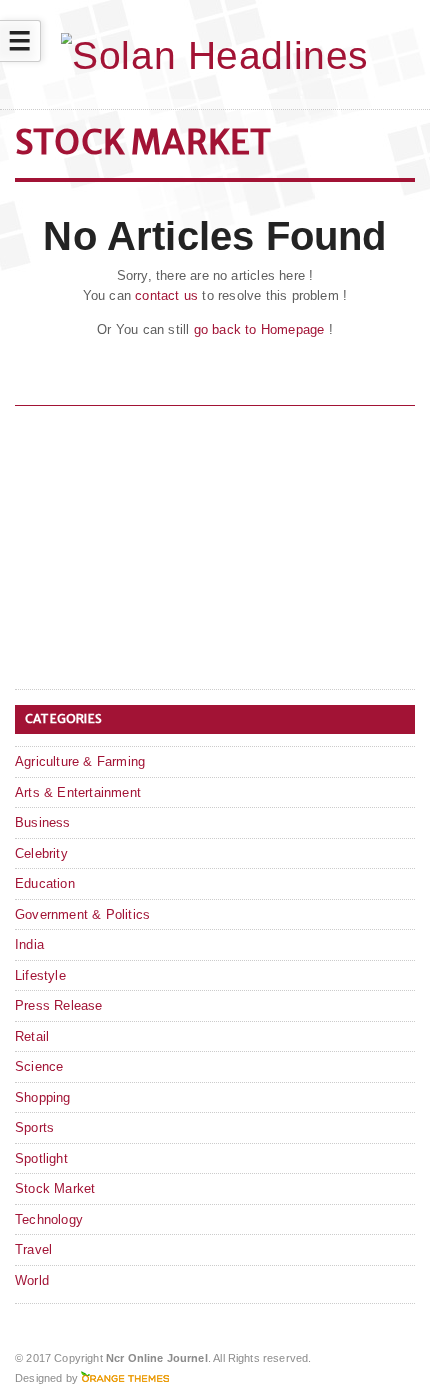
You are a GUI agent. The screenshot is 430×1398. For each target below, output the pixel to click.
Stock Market (55, 1188)
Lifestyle (40, 975)
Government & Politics (82, 914)
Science (39, 1066)
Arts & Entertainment (78, 792)
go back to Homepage (259, 329)
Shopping (43, 1097)
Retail (32, 1036)
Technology (49, 1219)
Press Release (59, 1005)
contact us (166, 295)
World (32, 1280)
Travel (33, 1249)
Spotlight (41, 1158)
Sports (34, 1127)
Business (43, 822)
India (29, 944)
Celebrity (41, 853)
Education (45, 883)
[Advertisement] (165, 551)
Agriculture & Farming (80, 761)
